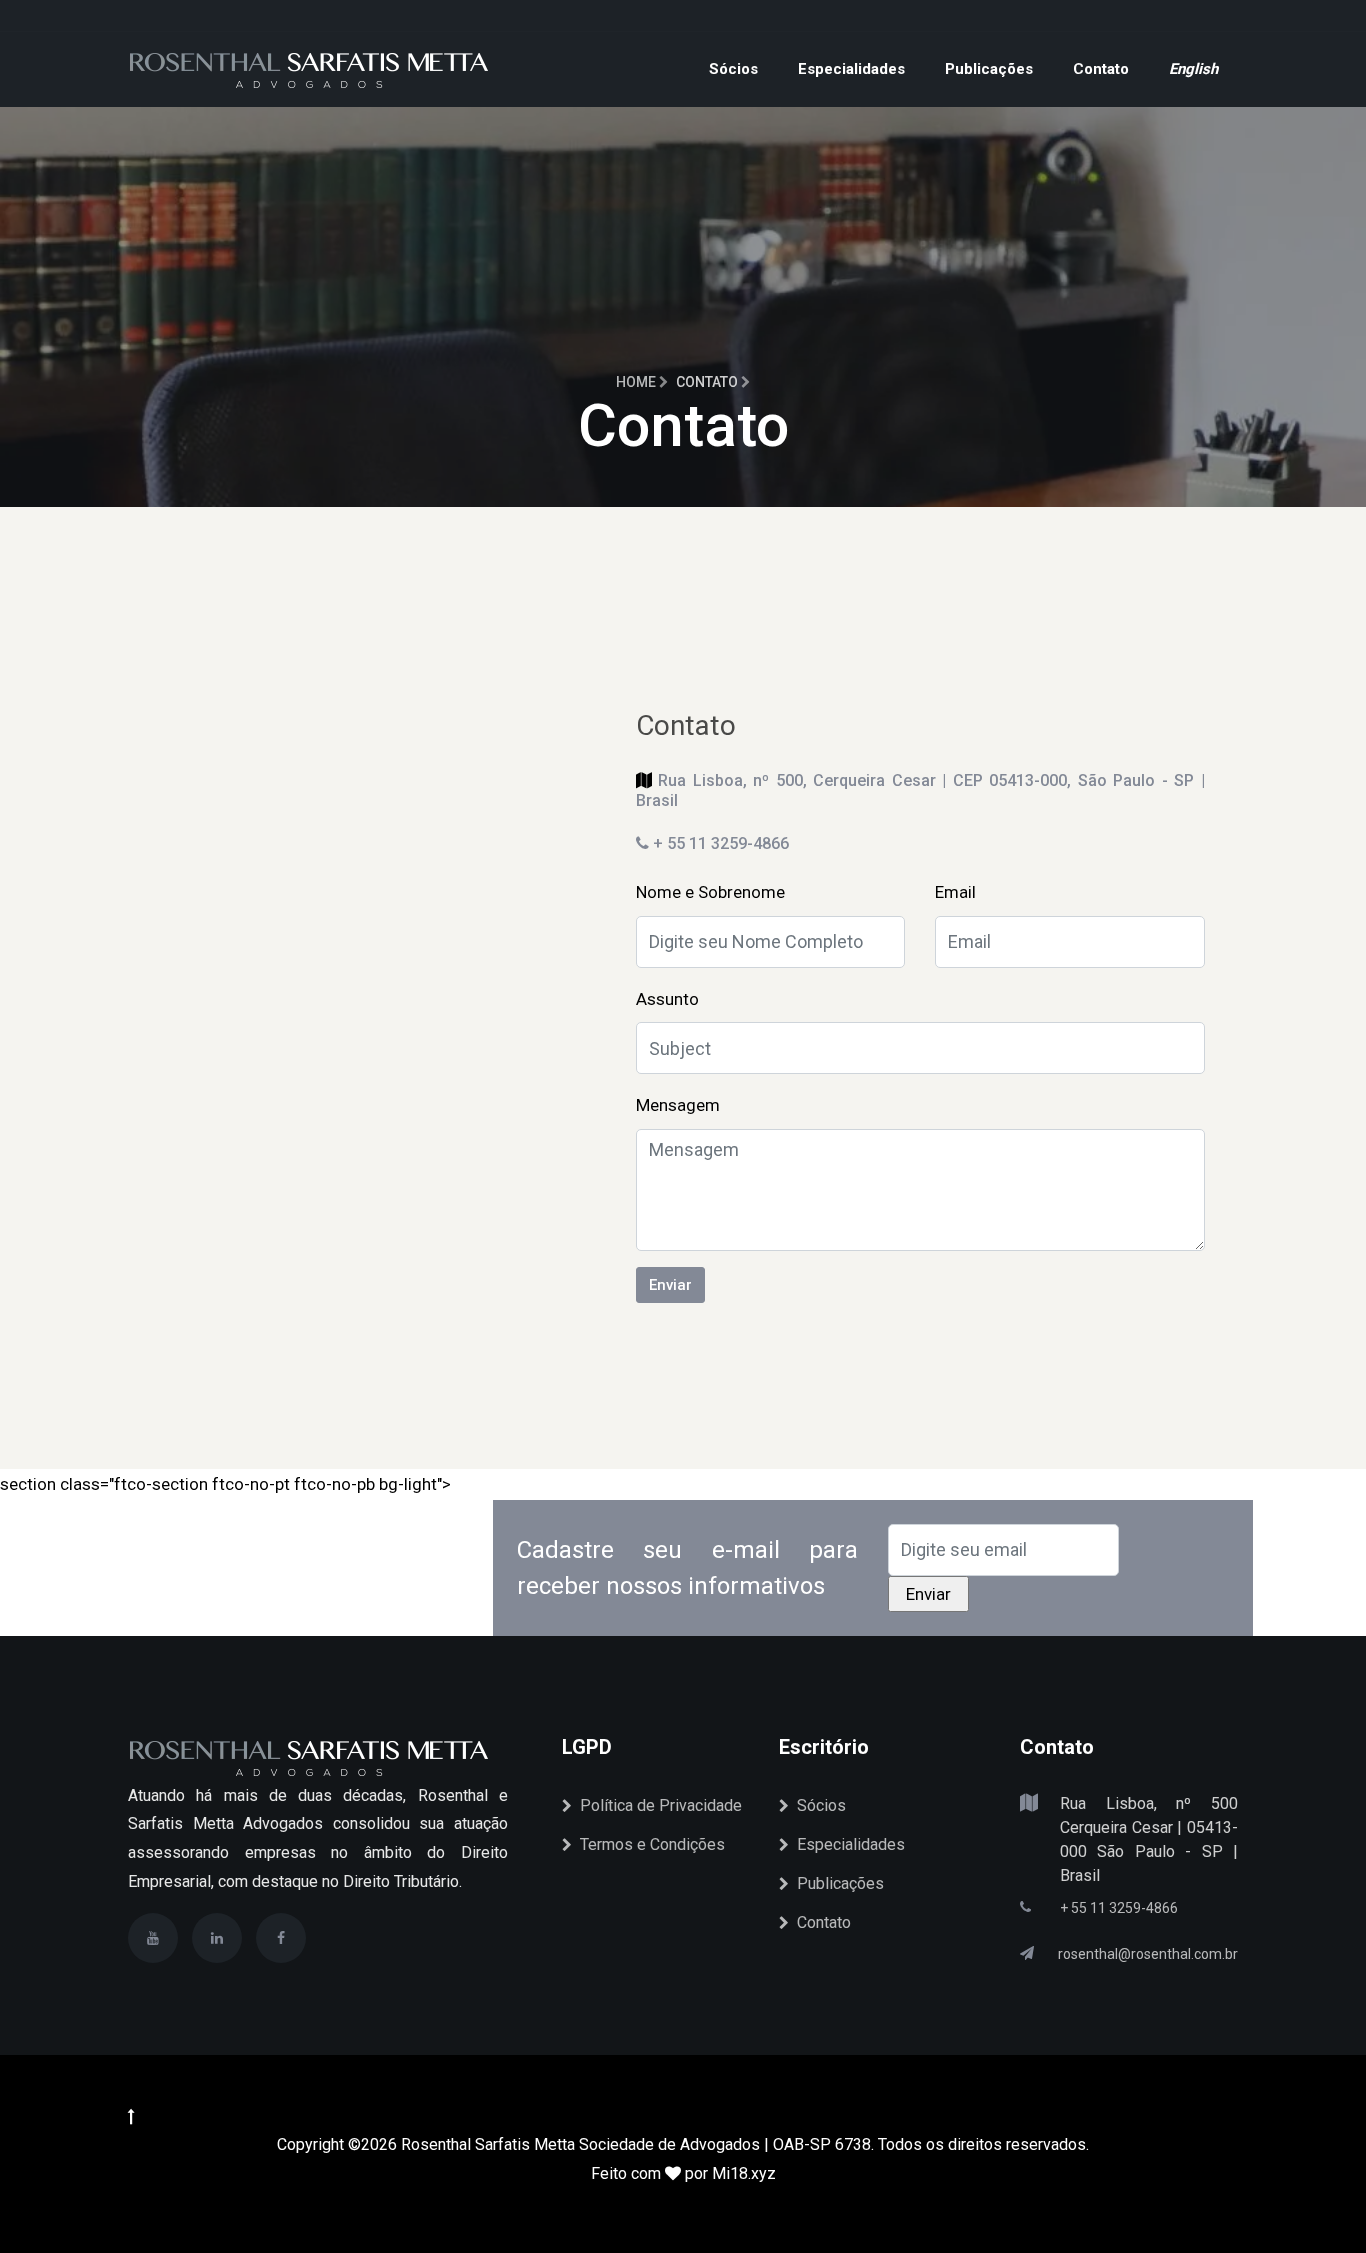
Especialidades (851, 69)
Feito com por (651, 2173)
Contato (1101, 69)
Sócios (733, 69)
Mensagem (678, 1105)
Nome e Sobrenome (710, 892)
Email (955, 892)
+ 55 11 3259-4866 (719, 843)
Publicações (989, 69)
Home (637, 382)
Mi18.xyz (744, 2173)
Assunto (667, 999)
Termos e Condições (652, 1844)
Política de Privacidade (661, 1805)
